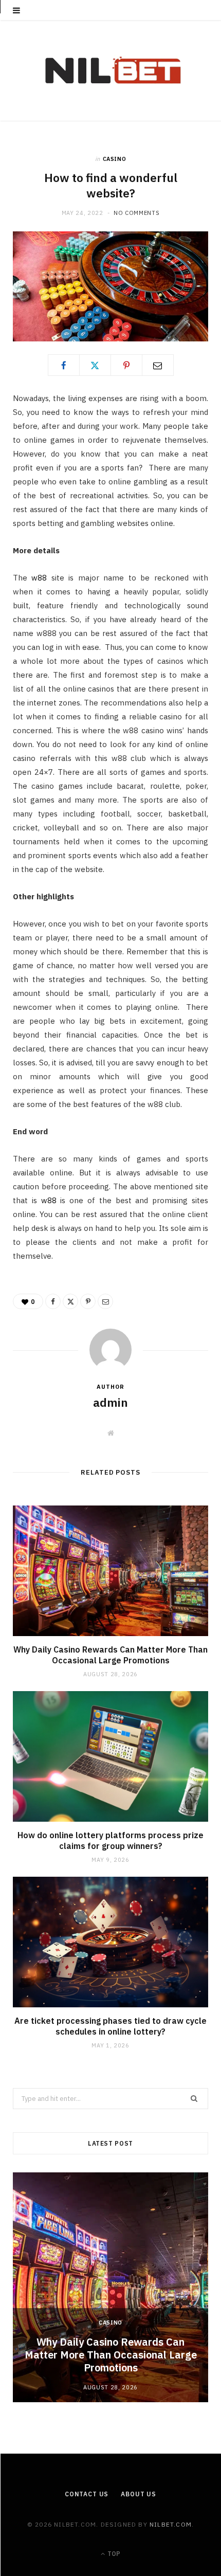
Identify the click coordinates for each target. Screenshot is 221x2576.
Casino (115, 159)
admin (110, 1402)
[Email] (158, 365)
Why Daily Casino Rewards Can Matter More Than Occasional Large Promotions (110, 1655)
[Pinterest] (126, 365)
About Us (139, 2494)
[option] (110, 2287)
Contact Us (87, 2494)
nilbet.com (171, 2524)
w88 (39, 578)
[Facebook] (64, 365)
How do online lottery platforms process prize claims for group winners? (110, 1841)
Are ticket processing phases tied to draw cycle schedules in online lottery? (110, 2026)
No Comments (136, 213)
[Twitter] (95, 365)
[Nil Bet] (111, 71)
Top (113, 2554)
